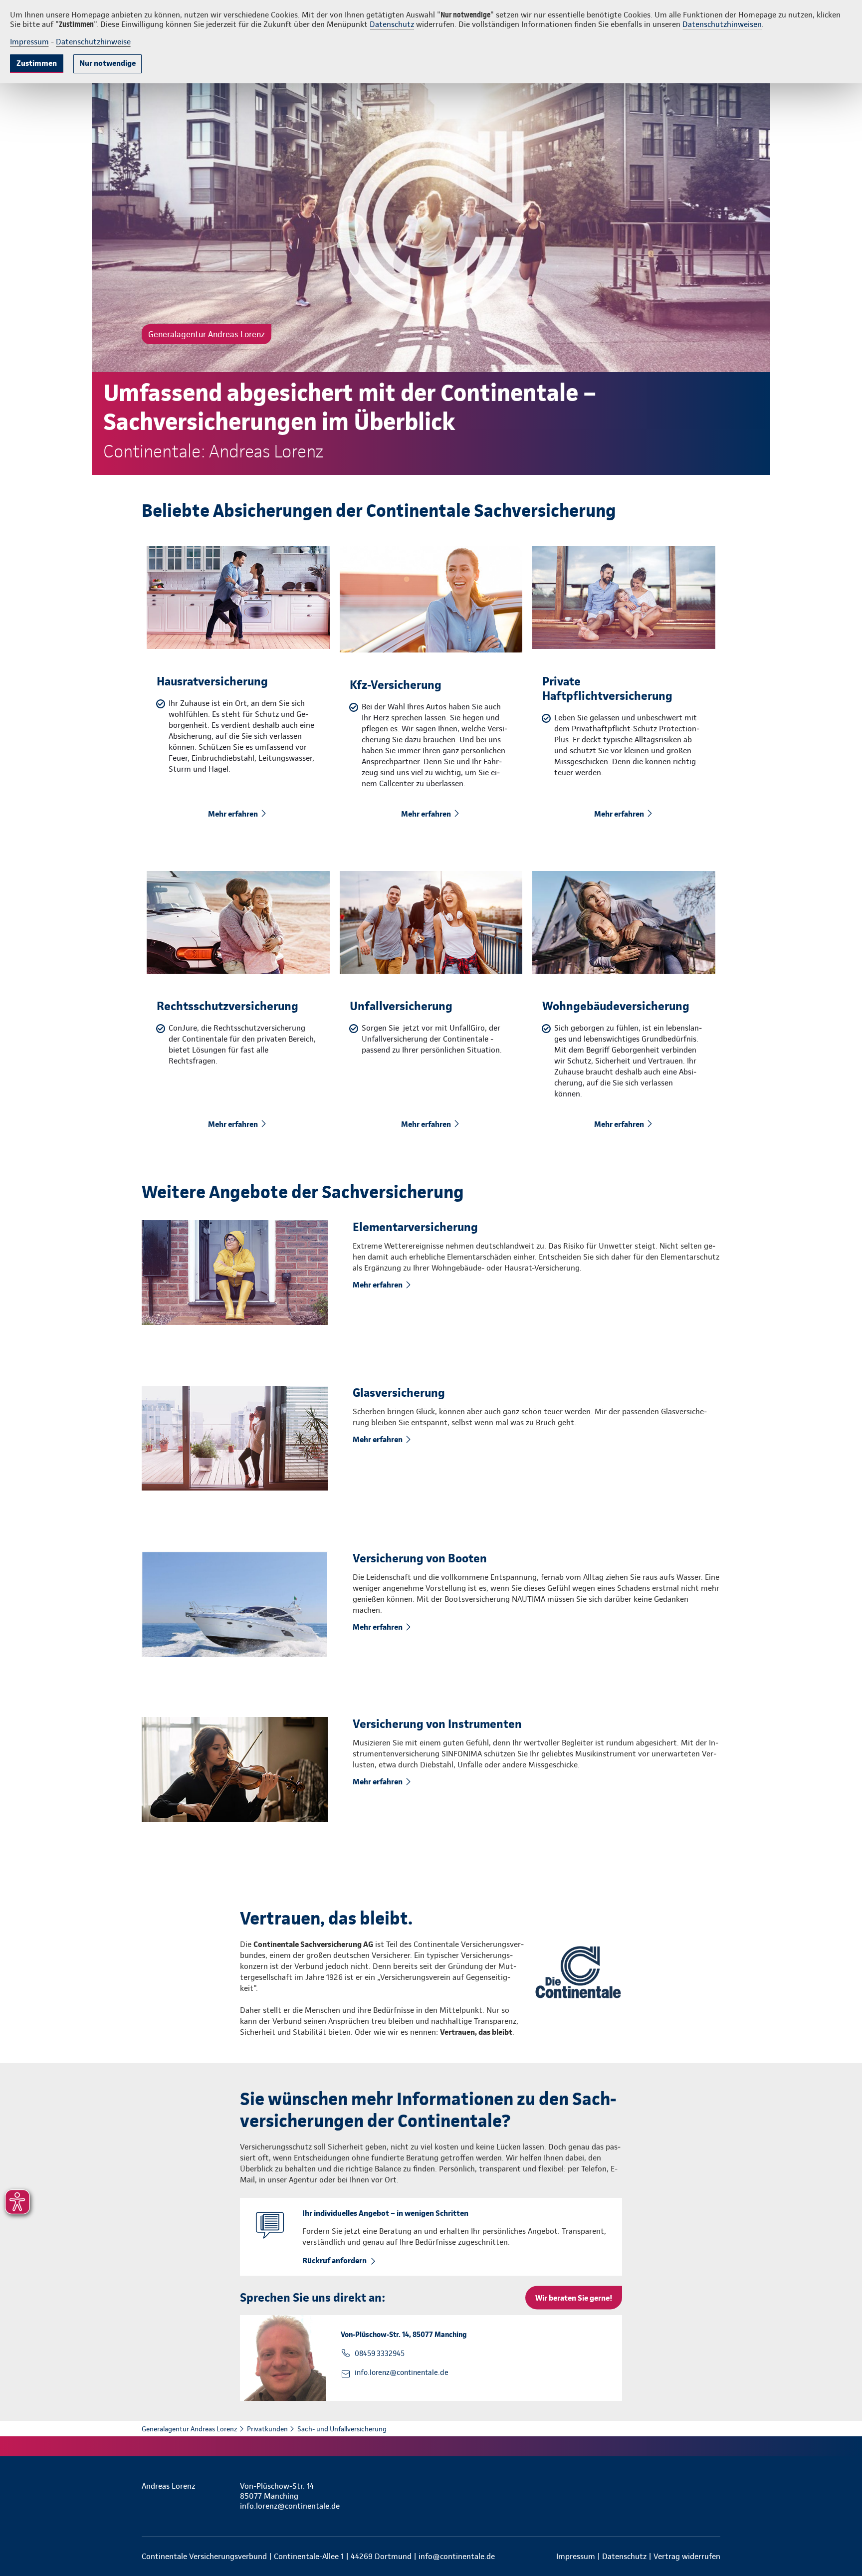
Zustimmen (37, 63)
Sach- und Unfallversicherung (342, 2429)
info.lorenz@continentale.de (402, 2372)
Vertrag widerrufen (687, 2556)
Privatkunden (267, 2429)
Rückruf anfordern (334, 2260)
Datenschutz (392, 24)
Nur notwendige (108, 63)
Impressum (29, 42)
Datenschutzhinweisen (722, 24)
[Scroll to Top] (812, 1258)
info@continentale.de (457, 2556)
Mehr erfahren (233, 814)
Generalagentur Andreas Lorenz (190, 2429)
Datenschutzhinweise (93, 42)
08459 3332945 (380, 2354)
